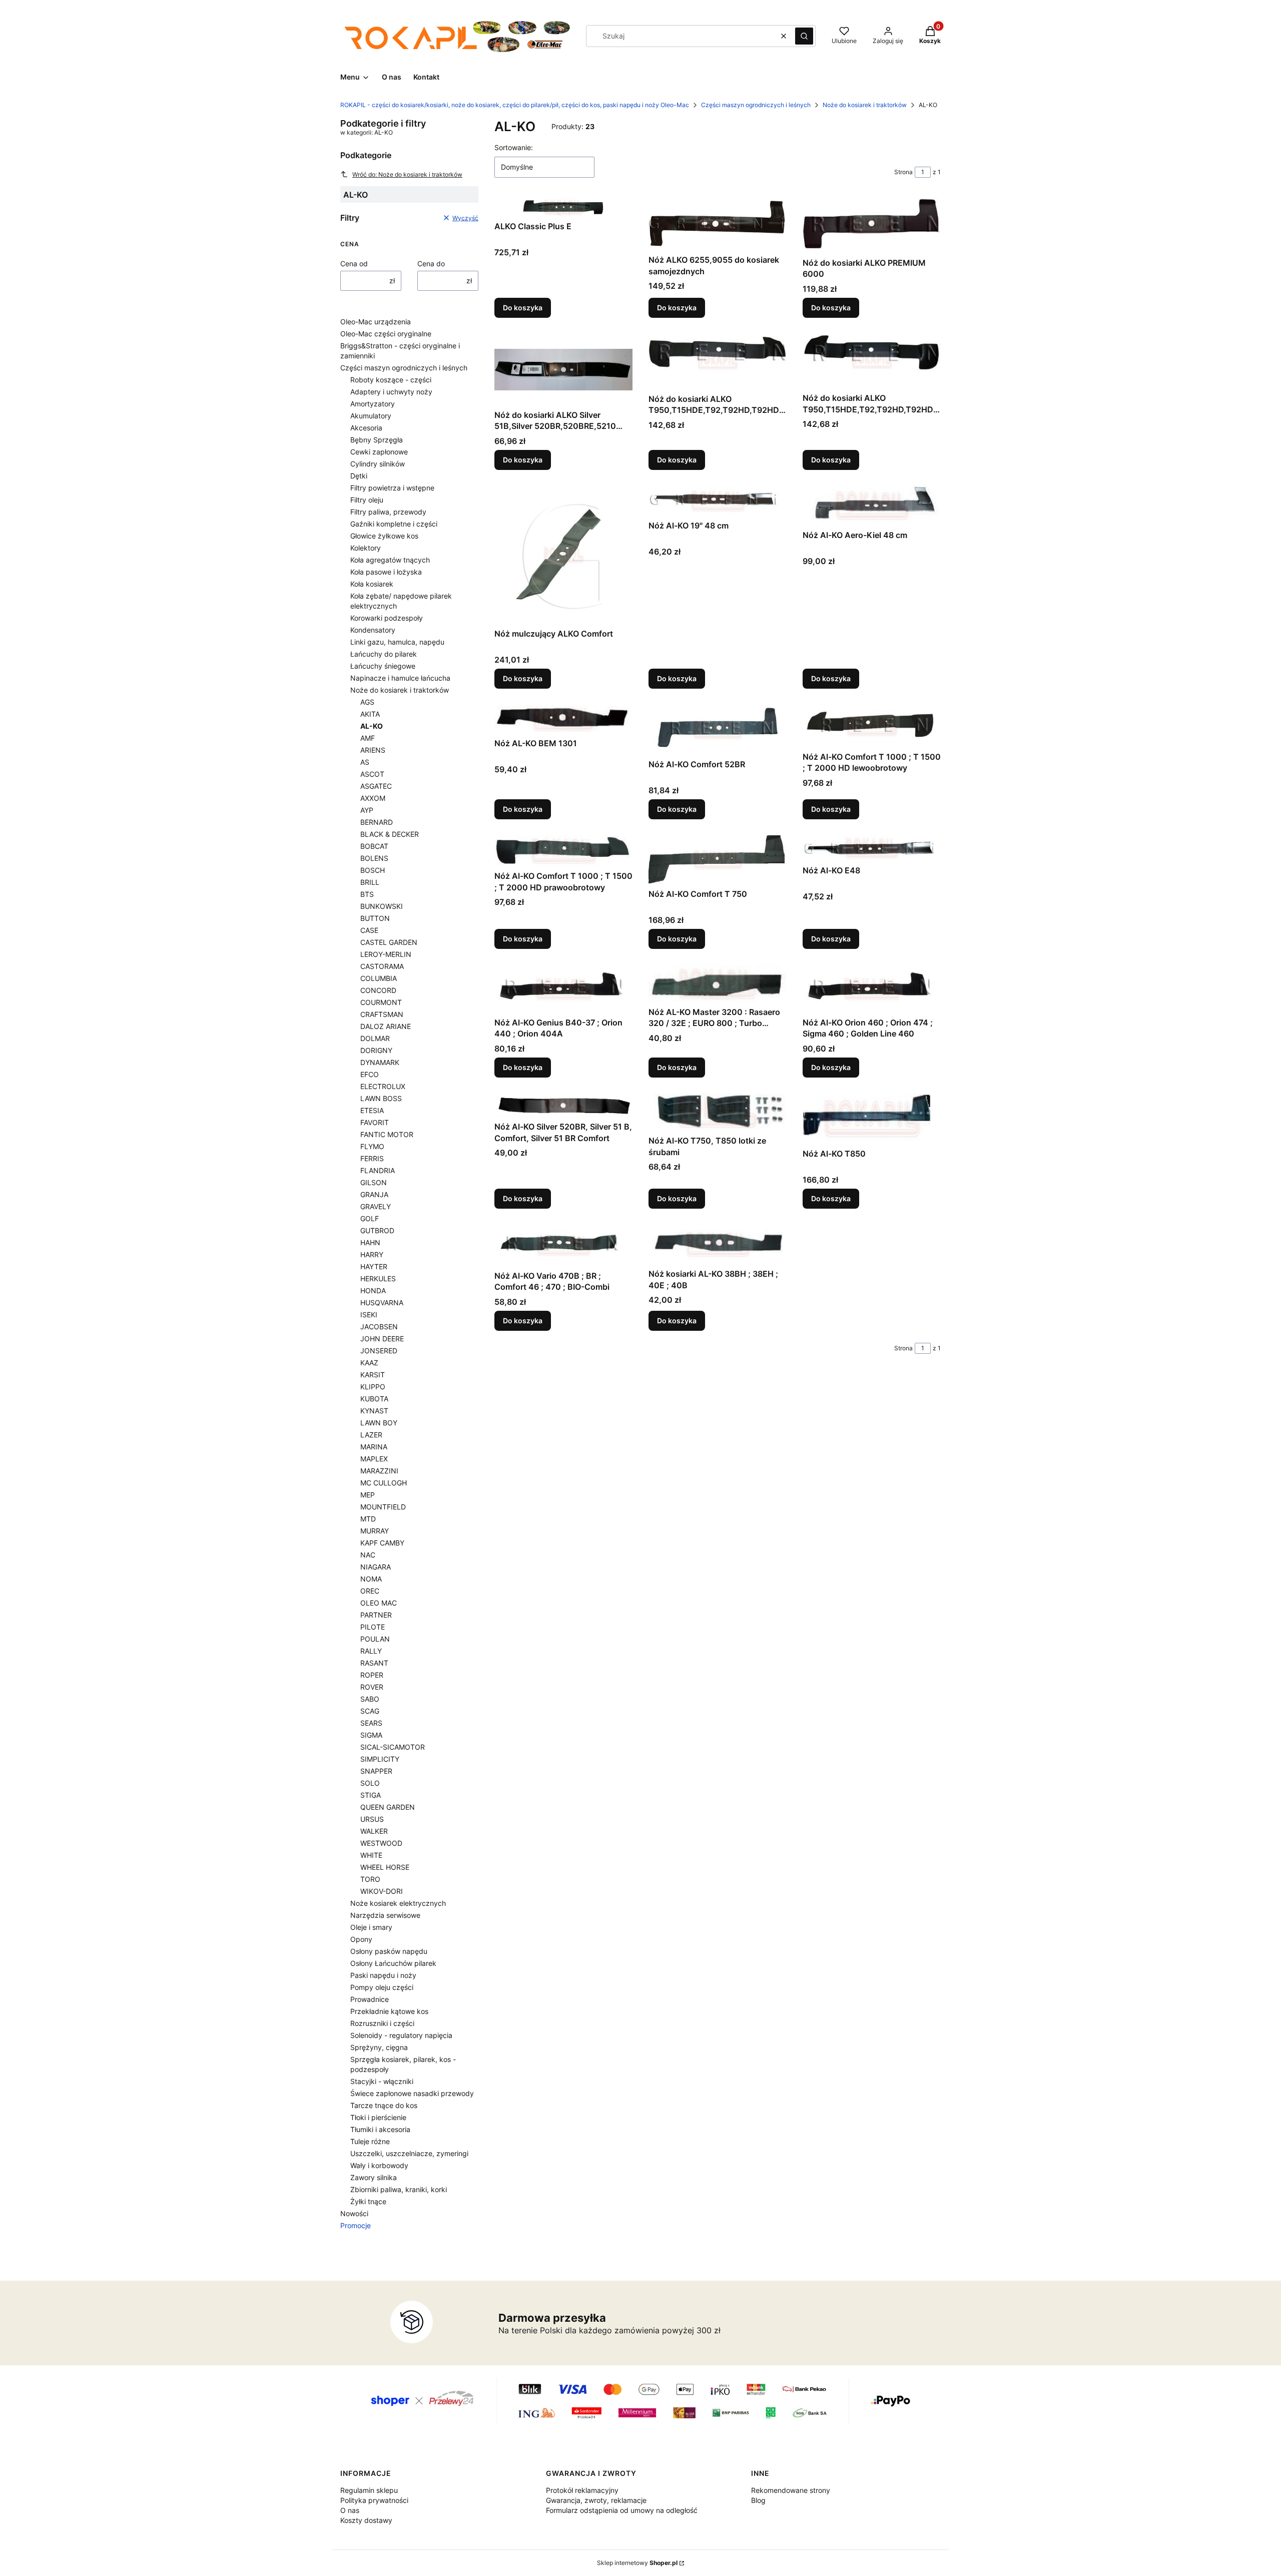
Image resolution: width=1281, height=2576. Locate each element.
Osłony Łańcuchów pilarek (393, 1963)
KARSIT (373, 1375)
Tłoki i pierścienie (378, 2117)
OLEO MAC (379, 1603)
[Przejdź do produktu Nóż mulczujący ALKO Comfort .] (563, 555)
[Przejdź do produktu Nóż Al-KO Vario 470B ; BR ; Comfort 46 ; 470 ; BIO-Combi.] (563, 1245)
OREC (370, 1591)
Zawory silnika (374, 2177)
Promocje (356, 2225)
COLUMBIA (379, 978)
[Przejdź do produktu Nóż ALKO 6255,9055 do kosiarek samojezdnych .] (718, 224)
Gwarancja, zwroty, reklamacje (596, 2500)
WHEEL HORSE (385, 1867)
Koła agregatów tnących (390, 560)
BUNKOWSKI (382, 906)
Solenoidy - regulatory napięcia (401, 2035)
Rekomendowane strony (791, 2490)
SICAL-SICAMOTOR (393, 1747)
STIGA (371, 1795)
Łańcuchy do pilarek (384, 654)
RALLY (371, 1651)
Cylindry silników (378, 464)
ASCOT (372, 774)
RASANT (374, 1663)
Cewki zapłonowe (379, 452)
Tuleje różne (370, 2141)
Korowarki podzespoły (387, 618)
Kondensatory (373, 630)
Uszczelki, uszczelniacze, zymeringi (409, 2153)
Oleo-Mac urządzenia (376, 322)
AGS (367, 702)
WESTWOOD (381, 1843)
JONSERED (379, 1351)
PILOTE (373, 1627)
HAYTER (374, 1266)
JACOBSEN (379, 1327)
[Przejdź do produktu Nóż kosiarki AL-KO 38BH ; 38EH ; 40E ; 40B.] (718, 1244)
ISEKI (369, 1315)
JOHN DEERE (382, 1339)
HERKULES (378, 1278)
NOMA (371, 1579)
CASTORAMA (382, 966)
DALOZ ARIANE (386, 1026)
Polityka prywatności (374, 2500)
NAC (368, 1555)
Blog (758, 2500)
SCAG (370, 1711)
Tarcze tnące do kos (384, 2105)
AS (365, 762)
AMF (368, 738)
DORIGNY (376, 1050)
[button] (804, 36)
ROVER (372, 1687)
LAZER (371, 1435)
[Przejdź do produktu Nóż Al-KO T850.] (872, 1119)
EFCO (370, 1074)
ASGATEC (376, 786)
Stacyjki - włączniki (382, 2081)
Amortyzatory (373, 404)
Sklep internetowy (637, 2563)
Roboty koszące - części (391, 380)
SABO (370, 1699)
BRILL (370, 882)
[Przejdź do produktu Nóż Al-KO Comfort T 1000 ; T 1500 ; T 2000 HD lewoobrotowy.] (872, 726)
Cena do (431, 264)
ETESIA (372, 1110)
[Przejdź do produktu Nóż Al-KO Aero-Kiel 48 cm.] (872, 506)
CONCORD (378, 990)
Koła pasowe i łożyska (386, 572)
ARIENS (373, 750)
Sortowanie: (514, 147)
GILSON (374, 1182)
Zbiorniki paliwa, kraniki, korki (399, 2189)
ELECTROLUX (383, 1086)
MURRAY (375, 1531)
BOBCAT (374, 846)
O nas (350, 2510)
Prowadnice (370, 1999)
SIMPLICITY (380, 1759)
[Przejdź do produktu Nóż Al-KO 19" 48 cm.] (718, 501)
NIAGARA (376, 1567)
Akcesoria (366, 428)
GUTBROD (377, 1230)
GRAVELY (376, 1206)
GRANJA (374, 1194)
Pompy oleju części (382, 1987)
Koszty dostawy (366, 2520)
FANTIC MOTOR (387, 1134)
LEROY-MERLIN (386, 954)
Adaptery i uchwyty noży (391, 392)
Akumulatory (371, 416)
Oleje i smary (371, 1927)
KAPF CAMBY (382, 1543)
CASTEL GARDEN (389, 942)
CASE (369, 930)
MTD (368, 1519)
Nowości (354, 2213)
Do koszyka (523, 308)
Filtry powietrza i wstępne (392, 488)
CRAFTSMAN (382, 1014)
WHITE (371, 1855)
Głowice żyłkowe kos (384, 536)
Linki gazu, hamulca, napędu (397, 642)
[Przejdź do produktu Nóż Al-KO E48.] (872, 848)
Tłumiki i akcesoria (380, 2129)
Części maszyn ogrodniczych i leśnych (756, 105)
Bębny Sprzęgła (377, 440)
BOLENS (374, 858)
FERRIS (372, 1158)
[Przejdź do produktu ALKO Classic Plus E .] (563, 207)
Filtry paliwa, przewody (388, 512)
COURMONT (381, 1002)
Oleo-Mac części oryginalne (386, 334)
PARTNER (376, 1615)
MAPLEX (374, 1459)
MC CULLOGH (384, 1483)
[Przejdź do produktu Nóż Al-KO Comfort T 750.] (718, 860)
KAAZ (369, 1363)
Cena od (354, 264)
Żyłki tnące (368, 2201)
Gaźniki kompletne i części (394, 524)
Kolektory (366, 548)
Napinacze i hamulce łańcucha (400, 678)
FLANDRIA (378, 1170)
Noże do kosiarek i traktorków (865, 105)
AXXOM (373, 798)
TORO (370, 1879)
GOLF (370, 1218)
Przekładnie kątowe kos (389, 2011)
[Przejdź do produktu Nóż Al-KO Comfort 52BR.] (718, 730)
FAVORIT (375, 1122)
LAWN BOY (379, 1423)
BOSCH (373, 870)
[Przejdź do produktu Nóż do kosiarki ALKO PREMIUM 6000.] (872, 225)
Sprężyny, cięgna (379, 2047)
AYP (367, 810)
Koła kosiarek (372, 584)
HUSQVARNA (382, 1303)
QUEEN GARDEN (388, 1807)
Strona (903, 172)
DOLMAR (375, 1038)
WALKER (374, 1831)
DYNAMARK (380, 1062)
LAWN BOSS (381, 1098)
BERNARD (377, 822)
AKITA (370, 714)
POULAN (375, 1639)
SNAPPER (376, 1771)
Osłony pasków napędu (389, 1951)
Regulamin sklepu (369, 2490)
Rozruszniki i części (382, 2023)
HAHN (370, 1242)
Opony (361, 1939)
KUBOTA (374, 1399)
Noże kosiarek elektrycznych (398, 1903)
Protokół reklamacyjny (582, 2490)
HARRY (372, 1254)
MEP (368, 1495)
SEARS (371, 1723)
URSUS (372, 1819)
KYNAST (374, 1411)
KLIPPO (373, 1387)
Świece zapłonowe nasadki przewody (412, 2093)
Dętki (359, 476)
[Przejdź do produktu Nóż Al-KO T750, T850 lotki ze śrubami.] (718, 1113)
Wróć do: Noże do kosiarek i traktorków (407, 174)
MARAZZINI (379, 1471)
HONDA (373, 1291)
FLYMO (372, 1146)
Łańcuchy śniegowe (383, 666)
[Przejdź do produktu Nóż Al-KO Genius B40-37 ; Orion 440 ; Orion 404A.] (563, 989)
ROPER (372, 1675)
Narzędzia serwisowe (385, 1915)
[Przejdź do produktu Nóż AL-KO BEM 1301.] (563, 719)
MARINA (374, 1447)
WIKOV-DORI (382, 1891)
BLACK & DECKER (390, 834)
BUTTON (375, 918)
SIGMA (371, 1735)
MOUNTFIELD (383, 1507)
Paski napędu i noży (383, 1975)
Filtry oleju (367, 500)
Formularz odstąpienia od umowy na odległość (622, 2510)
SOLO (370, 1783)
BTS (367, 894)
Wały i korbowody (379, 2165)
